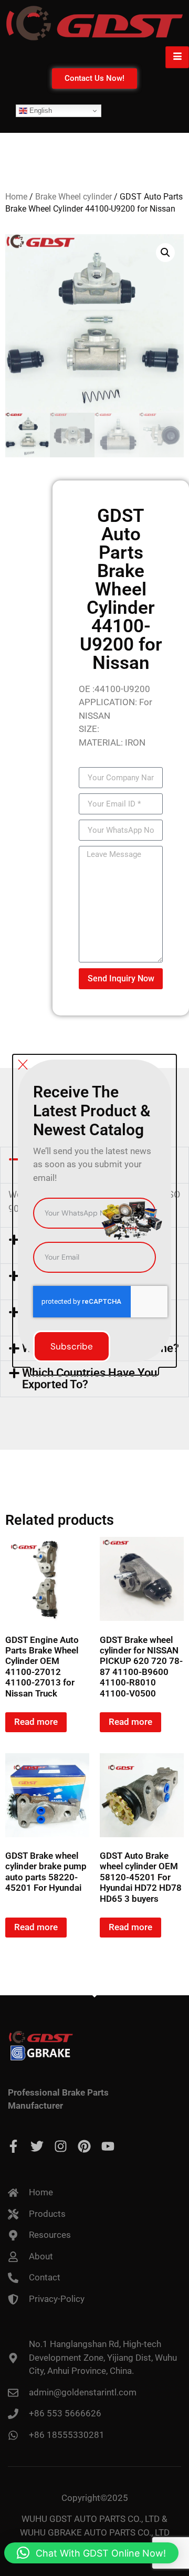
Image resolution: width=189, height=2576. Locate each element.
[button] (91, 2553)
